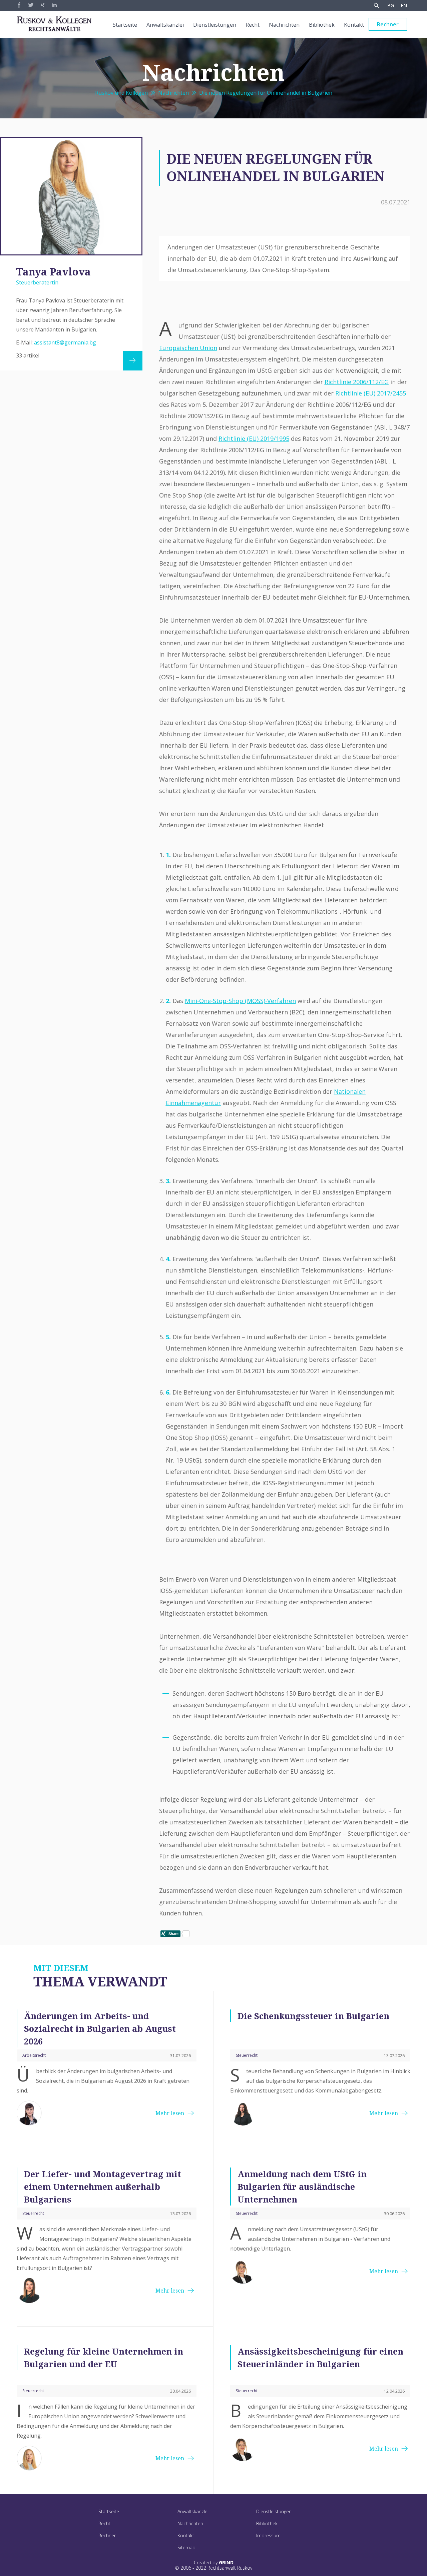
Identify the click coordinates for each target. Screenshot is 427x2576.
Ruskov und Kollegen (121, 93)
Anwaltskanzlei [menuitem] (165, 25)
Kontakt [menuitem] (354, 25)
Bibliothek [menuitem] (322, 25)
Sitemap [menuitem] (186, 2547)
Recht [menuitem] (253, 25)
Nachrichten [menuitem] (284, 25)
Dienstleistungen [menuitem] (215, 25)
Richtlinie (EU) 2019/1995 (254, 439)
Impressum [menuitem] (268, 2535)
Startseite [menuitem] (125, 25)
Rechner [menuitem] (388, 24)
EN (404, 6)
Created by (214, 2563)
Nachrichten (173, 93)
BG (391, 6)
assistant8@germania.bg (65, 342)
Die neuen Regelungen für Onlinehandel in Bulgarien (266, 93)
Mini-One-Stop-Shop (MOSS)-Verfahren (240, 1001)
